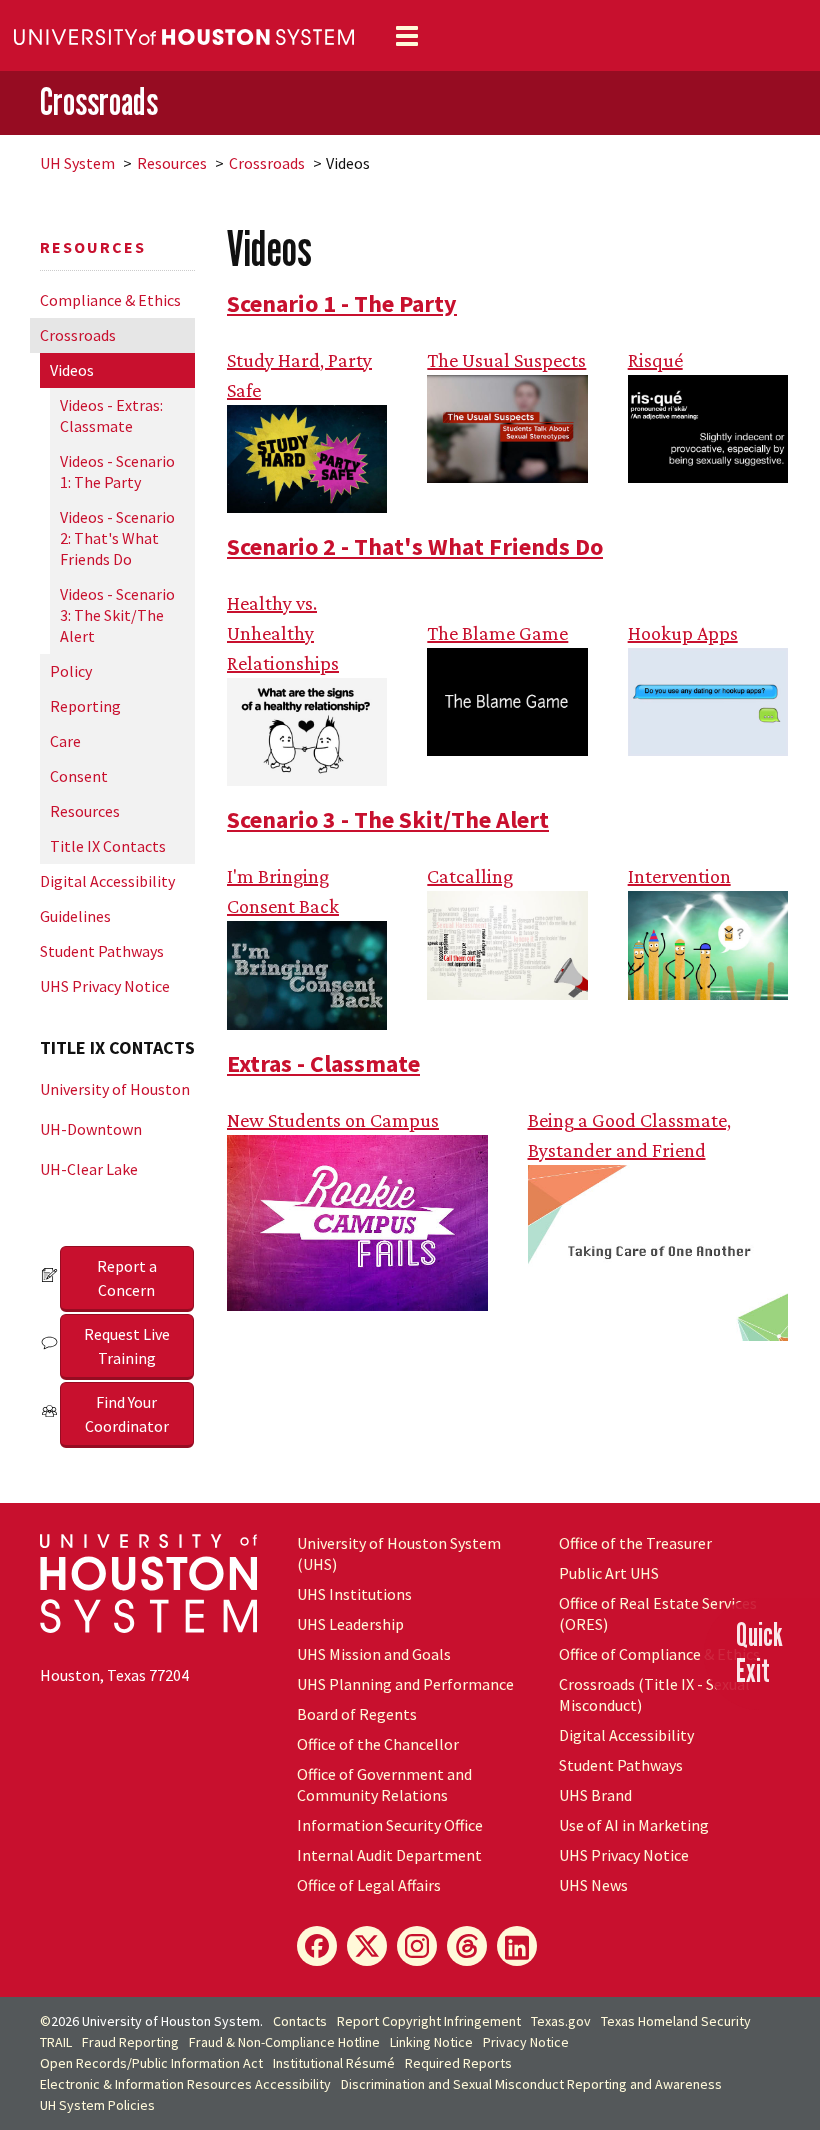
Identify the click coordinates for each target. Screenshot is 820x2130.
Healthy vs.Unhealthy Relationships (283, 633)
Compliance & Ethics (110, 300)
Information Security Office (390, 1825)
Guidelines (75, 916)
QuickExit (759, 1652)
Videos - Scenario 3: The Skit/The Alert (117, 615)
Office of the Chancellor (378, 1744)
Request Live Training (127, 1346)
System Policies (97, 2105)
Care (65, 741)
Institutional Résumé (334, 2063)
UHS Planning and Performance (405, 1684)
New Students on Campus (333, 1120)
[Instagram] (417, 1946)
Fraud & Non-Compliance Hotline (284, 2042)
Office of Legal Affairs (369, 1885)
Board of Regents (357, 1714)
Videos (72, 370)
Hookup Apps (683, 633)
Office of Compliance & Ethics (659, 1654)
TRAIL (56, 2042)
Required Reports (458, 2063)
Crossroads (99, 101)
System (77, 163)
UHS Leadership (350, 1624)
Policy (71, 671)
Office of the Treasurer (635, 1543)
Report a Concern (127, 1278)
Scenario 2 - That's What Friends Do (415, 546)
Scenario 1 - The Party (342, 303)
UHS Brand (595, 1795)
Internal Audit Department (389, 1855)
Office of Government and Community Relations (384, 1784)
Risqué (655, 360)
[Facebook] (317, 1946)
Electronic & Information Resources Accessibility (185, 2084)
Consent (79, 776)
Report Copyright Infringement (429, 2021)
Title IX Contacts (108, 846)
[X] (367, 1946)
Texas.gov (561, 2021)
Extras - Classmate (323, 1063)
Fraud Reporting (130, 2042)
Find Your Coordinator (127, 1414)
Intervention (679, 876)
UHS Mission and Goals (374, 1654)
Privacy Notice (526, 2042)
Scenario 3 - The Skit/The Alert (388, 819)
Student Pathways (102, 951)
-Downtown (91, 1129)
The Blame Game (497, 633)
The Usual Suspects (506, 360)
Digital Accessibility (107, 881)
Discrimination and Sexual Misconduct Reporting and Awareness (531, 2084)
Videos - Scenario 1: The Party (117, 471)
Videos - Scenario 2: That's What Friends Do (117, 538)
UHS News (593, 1885)
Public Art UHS (609, 1573)
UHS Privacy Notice (105, 986)
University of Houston (115, 1089)
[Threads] (467, 1946)
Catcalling (470, 876)
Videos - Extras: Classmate (111, 415)
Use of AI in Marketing (634, 1825)
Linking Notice (431, 2042)
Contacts (300, 2021)
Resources (172, 163)
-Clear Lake (89, 1169)
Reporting (85, 706)
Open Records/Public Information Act (151, 2063)
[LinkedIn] (517, 1946)
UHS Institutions (354, 1594)
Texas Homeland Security (676, 2021)
